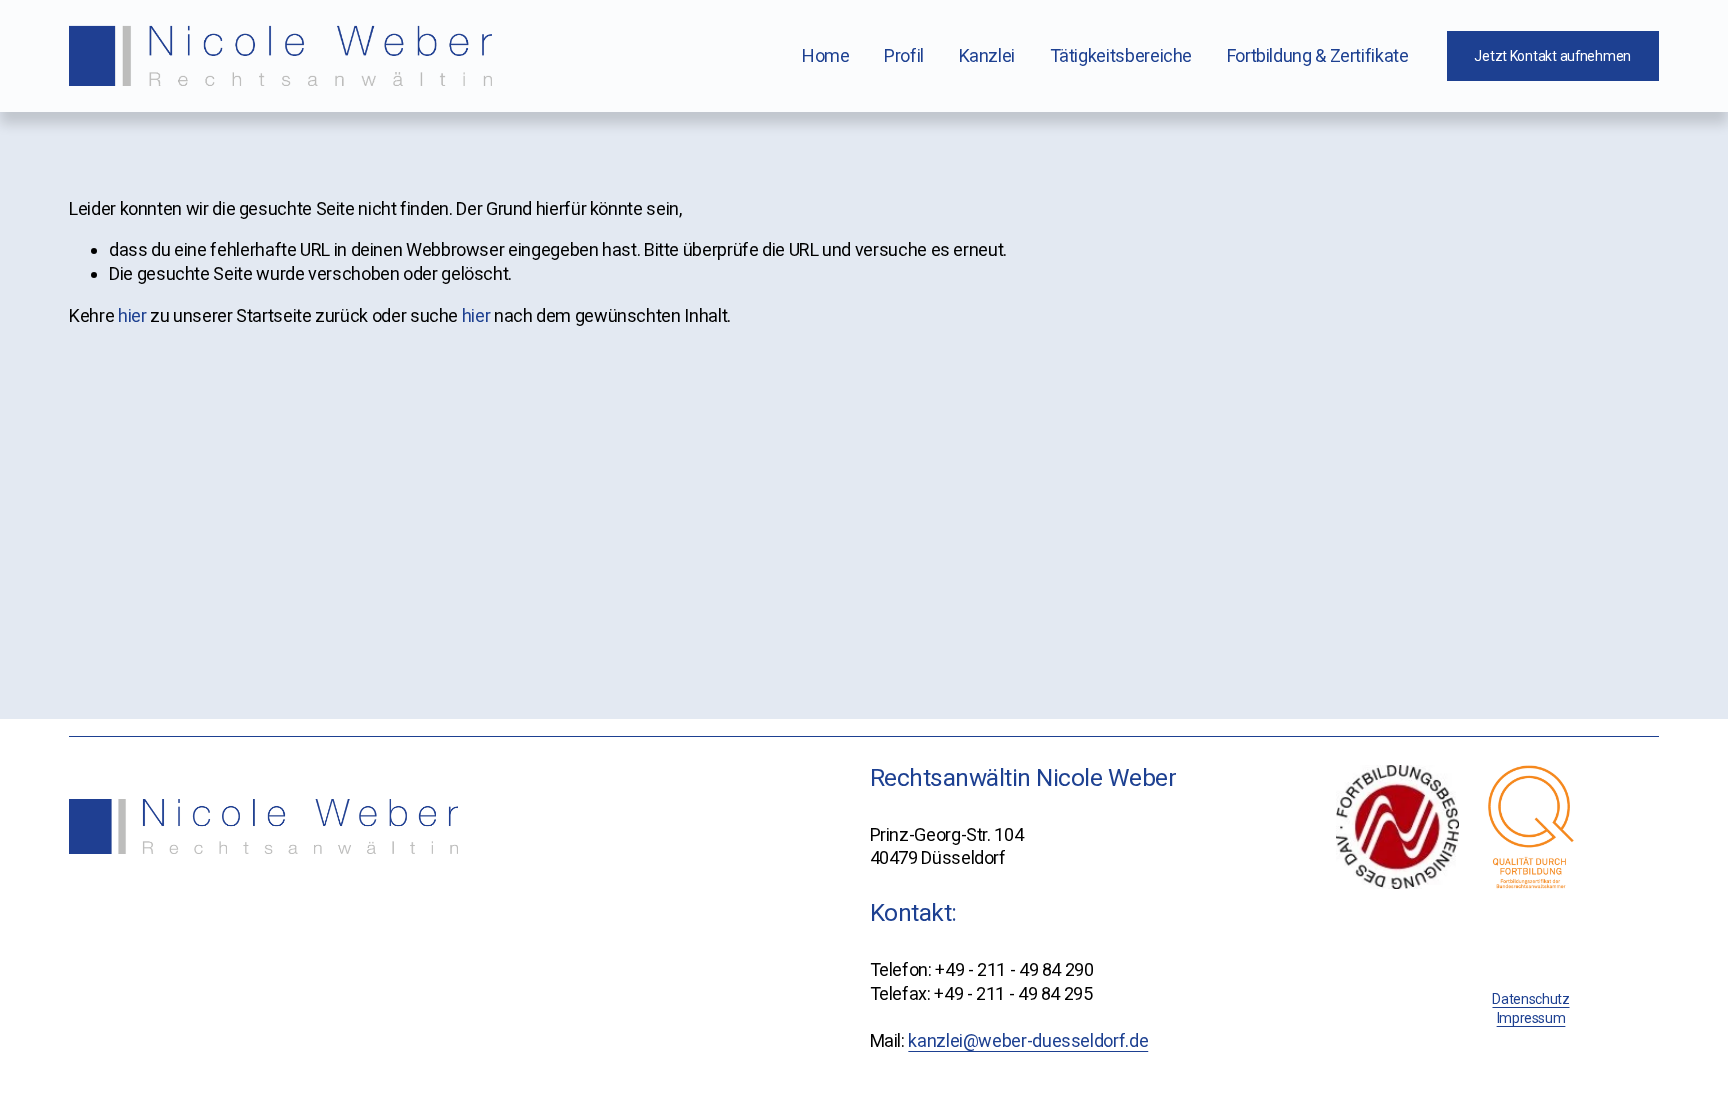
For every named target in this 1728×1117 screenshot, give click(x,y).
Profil (904, 55)
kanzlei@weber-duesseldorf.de (1028, 1040)
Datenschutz (1530, 999)
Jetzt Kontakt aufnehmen (1552, 56)
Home (826, 55)
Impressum (1531, 1018)
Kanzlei (987, 55)
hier (132, 315)
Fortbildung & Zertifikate (1318, 55)
